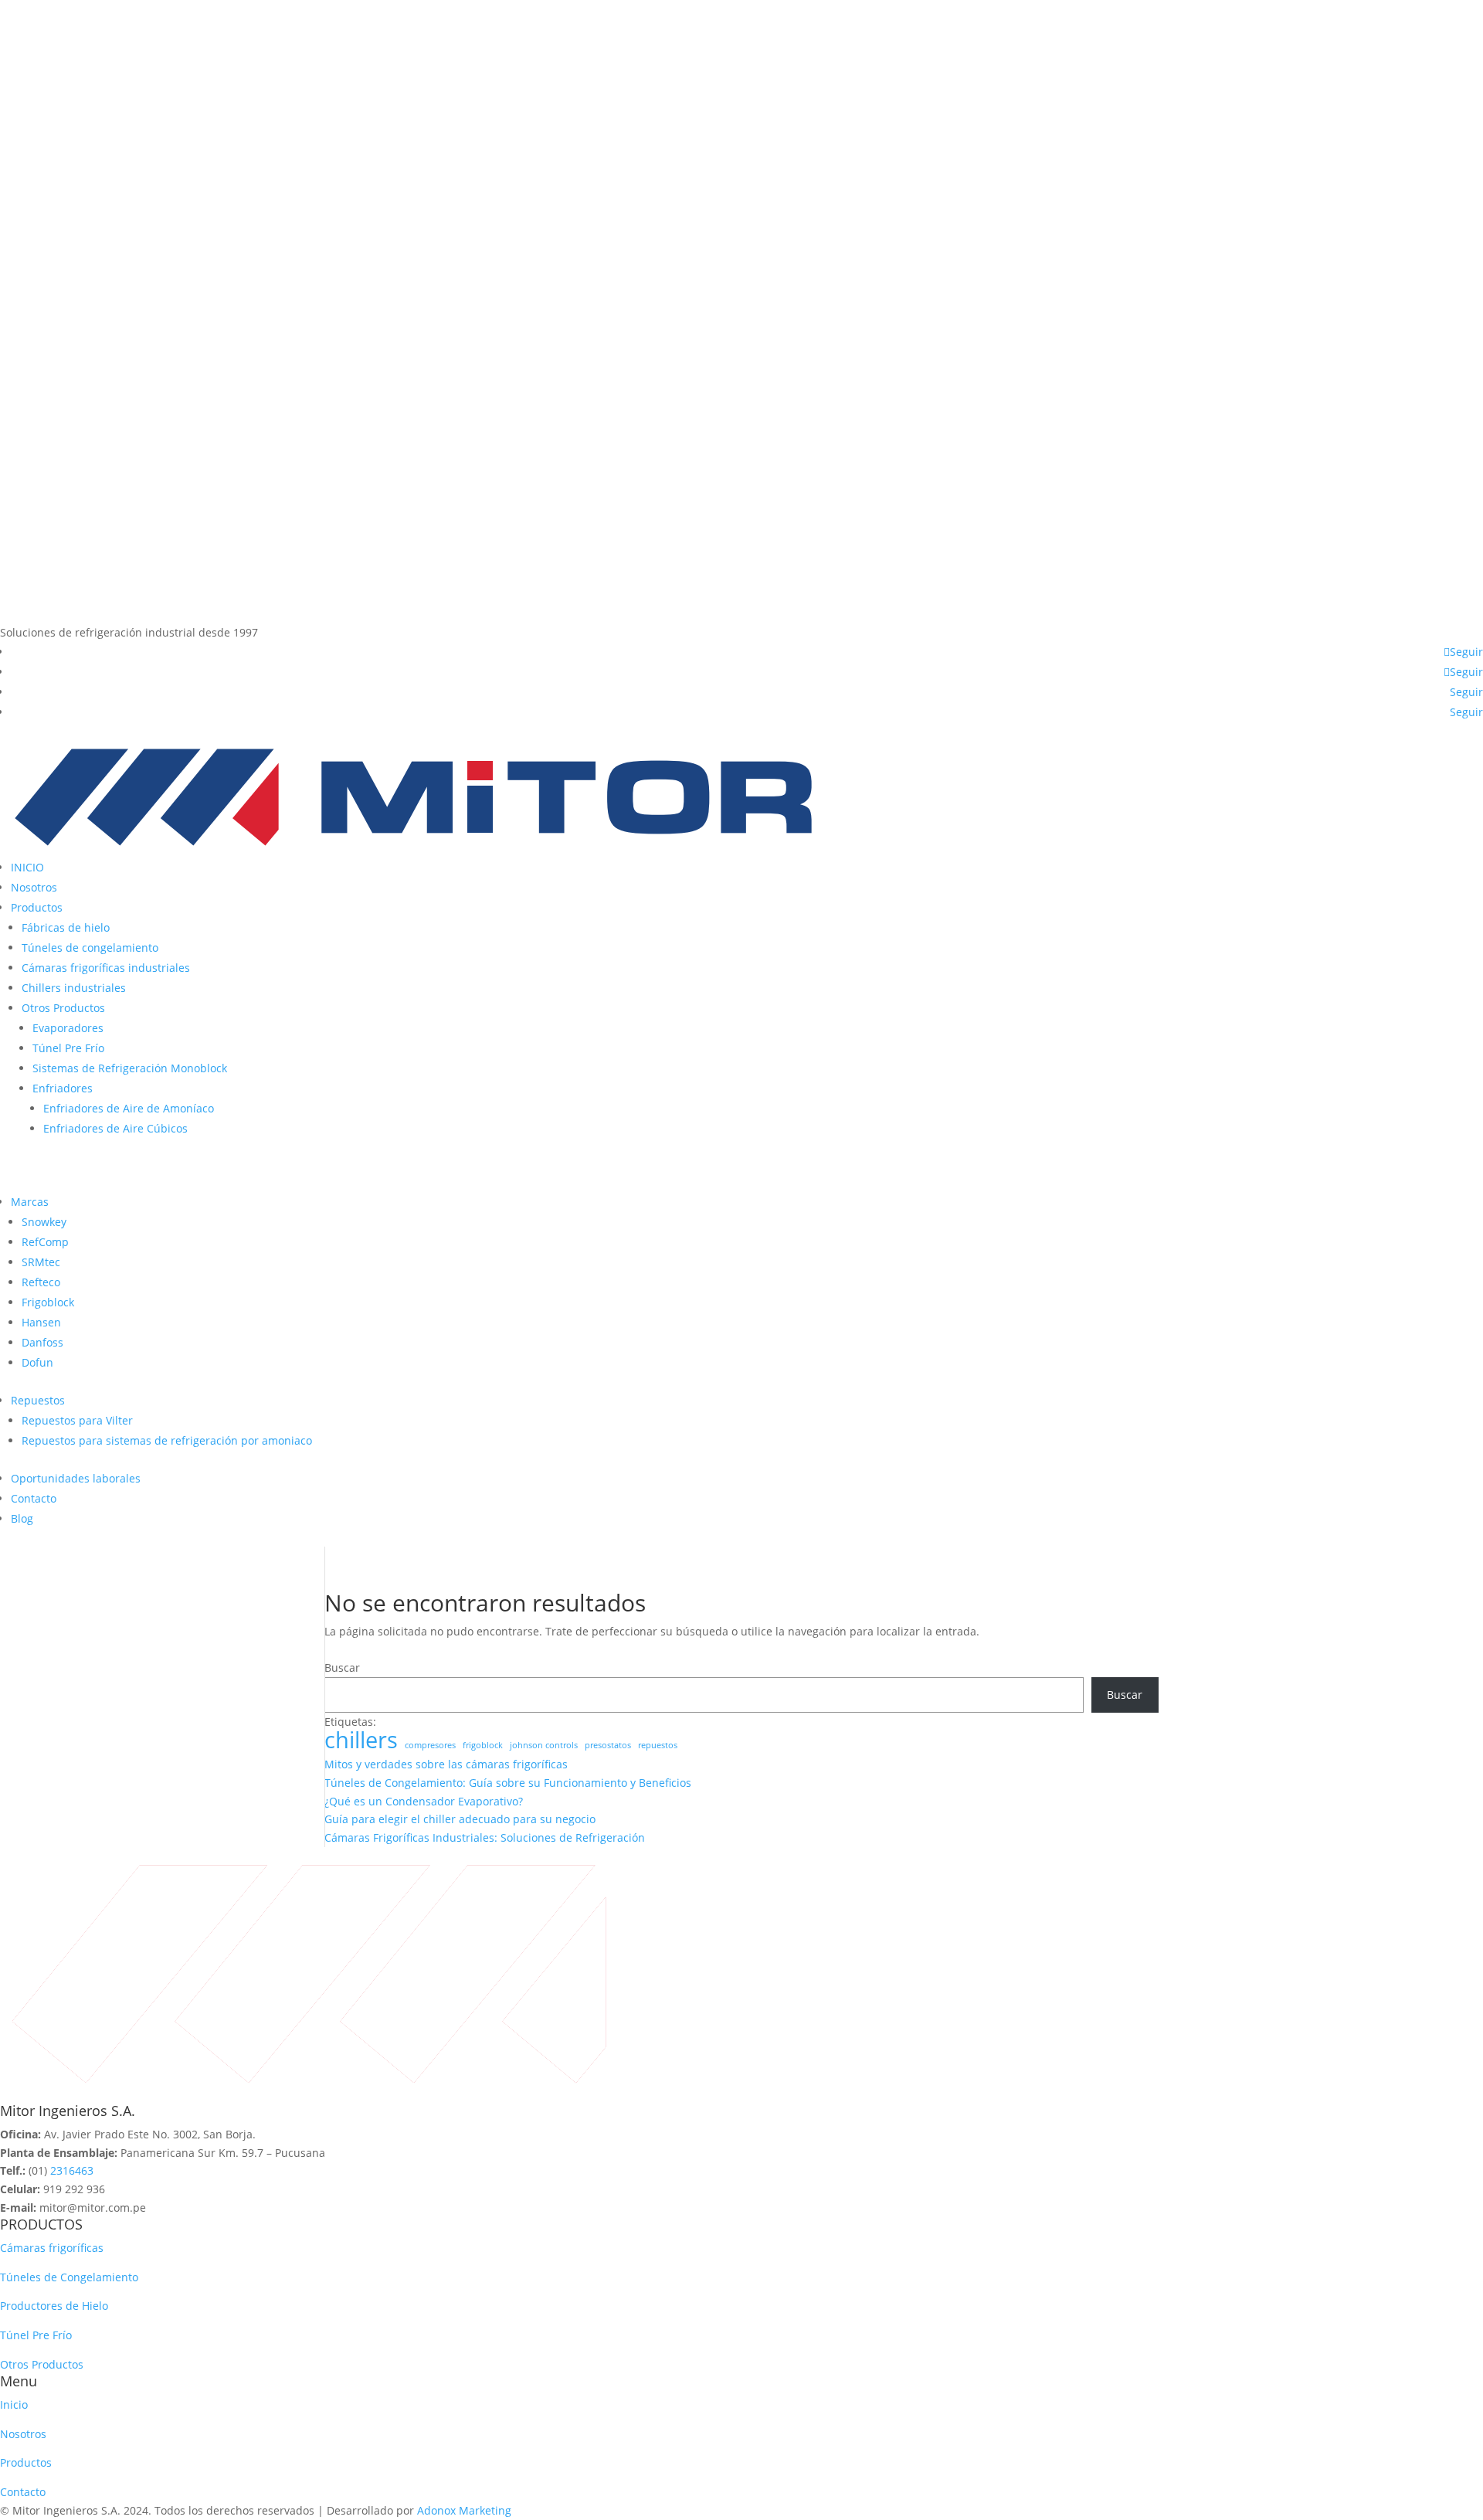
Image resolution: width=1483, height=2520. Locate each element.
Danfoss (42, 1342)
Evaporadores (68, 1028)
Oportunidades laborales (76, 1478)
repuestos (658, 1745)
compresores (430, 1745)
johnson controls (544, 1745)
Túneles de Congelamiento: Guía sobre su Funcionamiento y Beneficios (508, 1783)
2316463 (72, 2170)
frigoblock (483, 1745)
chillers (361, 1741)
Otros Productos (63, 1008)
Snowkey (44, 1222)
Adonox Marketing (464, 2510)
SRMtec (41, 1262)
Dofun (37, 1362)
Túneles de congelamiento (90, 948)
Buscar (342, 1668)
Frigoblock (48, 1302)
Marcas (30, 1202)
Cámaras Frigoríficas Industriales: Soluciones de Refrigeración (485, 1837)
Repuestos (38, 1400)
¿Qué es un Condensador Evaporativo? (424, 1801)
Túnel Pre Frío (68, 1048)
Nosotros (34, 887)
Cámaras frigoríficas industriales (106, 968)
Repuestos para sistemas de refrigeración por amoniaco (167, 1440)
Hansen (41, 1322)
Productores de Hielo (54, 2306)
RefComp (45, 1242)
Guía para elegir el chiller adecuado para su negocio (460, 1819)
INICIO (27, 867)
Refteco (41, 1282)
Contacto (34, 1498)
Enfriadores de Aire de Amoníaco (129, 1108)
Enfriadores (63, 1088)
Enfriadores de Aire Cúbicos (115, 1128)
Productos (37, 907)
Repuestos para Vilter (77, 1420)
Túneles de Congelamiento (69, 2277)
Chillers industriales (74, 988)
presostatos (608, 1745)
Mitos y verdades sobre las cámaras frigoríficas (446, 1764)
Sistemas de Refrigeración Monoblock (130, 1068)
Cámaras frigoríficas (52, 2248)
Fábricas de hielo (66, 927)
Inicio (14, 2405)
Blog (22, 1518)
